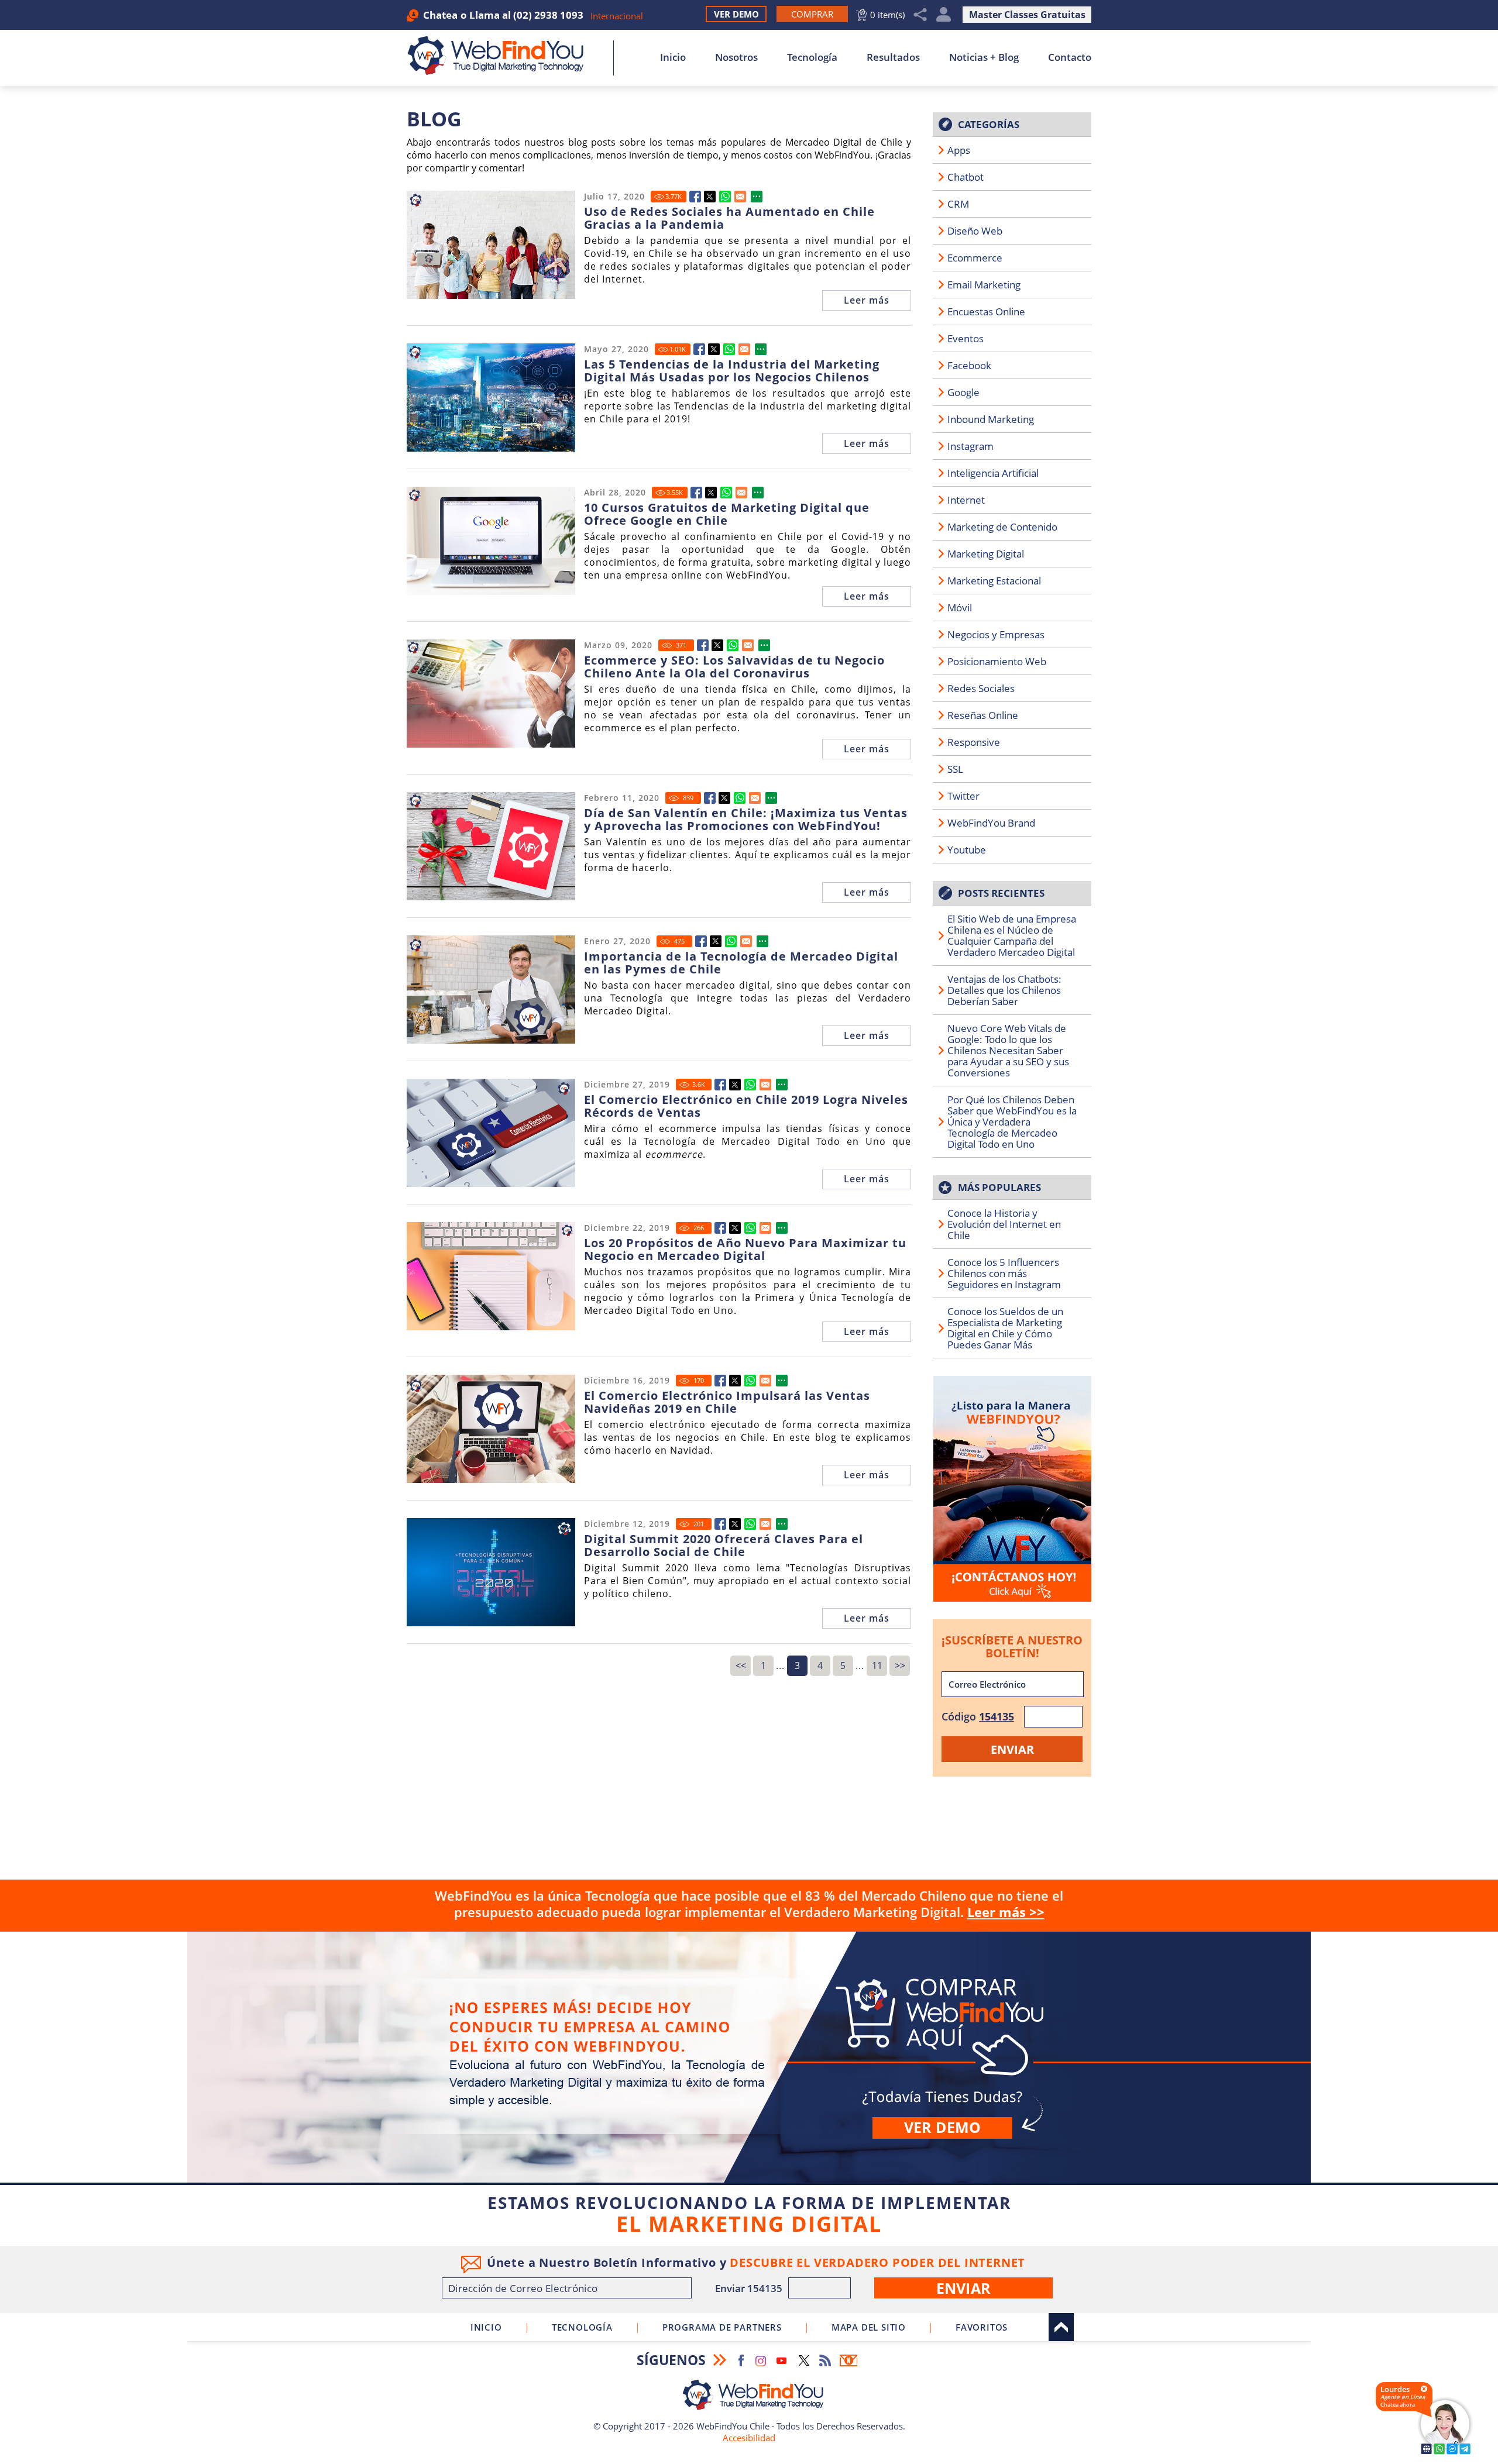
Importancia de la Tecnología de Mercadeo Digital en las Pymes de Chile (741, 963)
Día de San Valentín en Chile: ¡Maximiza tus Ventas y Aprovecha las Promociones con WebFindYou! (746, 820)
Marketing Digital (986, 554)
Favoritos (982, 2327)
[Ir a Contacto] (1012, 1489)
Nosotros (736, 57)
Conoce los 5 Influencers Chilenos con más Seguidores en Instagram (1004, 1273)
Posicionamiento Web (997, 661)
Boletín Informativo (848, 2360)
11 (877, 1665)
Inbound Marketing (991, 419)
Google (963, 392)
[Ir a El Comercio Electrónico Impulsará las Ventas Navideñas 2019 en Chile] (720, 1381)
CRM (958, 204)
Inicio (673, 57)
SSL (955, 769)
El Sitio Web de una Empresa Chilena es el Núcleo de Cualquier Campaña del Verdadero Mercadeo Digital (1012, 935)
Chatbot (966, 177)
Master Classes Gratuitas (1027, 15)
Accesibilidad (749, 2438)
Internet (966, 500)
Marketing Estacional (994, 581)
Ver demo (942, 2127)
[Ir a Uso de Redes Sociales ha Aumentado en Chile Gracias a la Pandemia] (695, 197)
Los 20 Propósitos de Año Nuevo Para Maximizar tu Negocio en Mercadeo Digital (745, 1250)
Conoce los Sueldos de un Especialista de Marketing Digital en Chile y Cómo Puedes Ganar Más (1005, 1328)
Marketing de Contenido (1002, 527)
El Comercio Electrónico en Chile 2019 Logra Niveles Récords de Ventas (746, 1106)
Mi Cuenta (944, 15)
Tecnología (812, 57)
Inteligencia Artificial (993, 473)
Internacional (617, 16)
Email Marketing (984, 285)
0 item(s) (887, 15)
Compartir (920, 15)
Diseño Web (975, 231)
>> (900, 1665)
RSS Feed (825, 2360)
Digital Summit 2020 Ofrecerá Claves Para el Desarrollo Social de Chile (724, 1546)
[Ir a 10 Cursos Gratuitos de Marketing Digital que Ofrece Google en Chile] (696, 493)
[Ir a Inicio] (502, 56)
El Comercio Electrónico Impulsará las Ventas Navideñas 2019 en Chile (727, 1402)
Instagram (970, 446)
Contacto (1070, 57)
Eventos (966, 338)
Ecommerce (975, 258)
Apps (959, 150)
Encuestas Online (986, 312)
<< (741, 1665)
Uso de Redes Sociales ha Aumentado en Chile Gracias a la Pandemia (729, 218)
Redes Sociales (981, 688)
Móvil (960, 608)
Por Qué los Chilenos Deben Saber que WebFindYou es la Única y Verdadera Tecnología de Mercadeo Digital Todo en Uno (1012, 1122)
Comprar (749, 2057)
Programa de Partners (722, 2327)
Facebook (969, 365)
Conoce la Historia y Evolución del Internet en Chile (1004, 1224)
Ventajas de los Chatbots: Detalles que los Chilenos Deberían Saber (1004, 990)
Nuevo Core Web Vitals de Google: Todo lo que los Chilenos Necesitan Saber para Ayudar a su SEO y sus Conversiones (1008, 1050)
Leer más (867, 300)
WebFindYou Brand (991, 823)
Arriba (1061, 2327)
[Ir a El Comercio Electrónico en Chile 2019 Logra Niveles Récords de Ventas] (720, 1085)
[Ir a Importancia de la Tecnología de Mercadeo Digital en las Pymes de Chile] (701, 941)
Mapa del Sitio (869, 2327)
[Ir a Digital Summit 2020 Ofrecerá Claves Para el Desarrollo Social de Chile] (720, 1524)
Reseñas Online (983, 715)
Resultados (893, 57)
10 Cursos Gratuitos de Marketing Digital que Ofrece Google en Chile (727, 514)
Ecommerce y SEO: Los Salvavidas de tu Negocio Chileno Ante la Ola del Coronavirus (734, 667)
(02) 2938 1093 (548, 15)
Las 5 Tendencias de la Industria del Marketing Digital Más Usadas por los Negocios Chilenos (732, 371)
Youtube (967, 850)
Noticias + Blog (984, 57)
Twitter (963, 796)
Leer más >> (1006, 1912)
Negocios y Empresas (996, 634)
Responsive (974, 742)
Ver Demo (736, 14)
